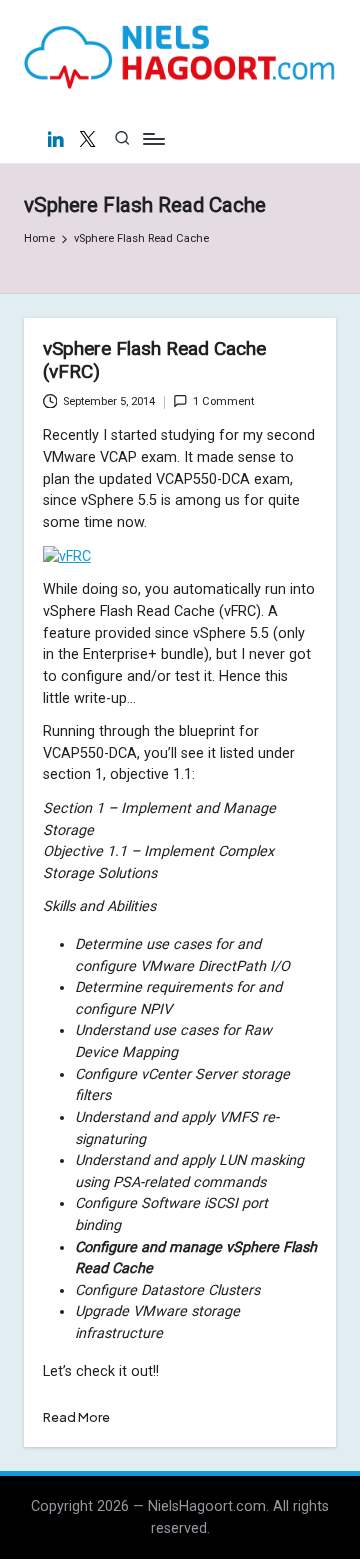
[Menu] (153, 138)
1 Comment (223, 401)
